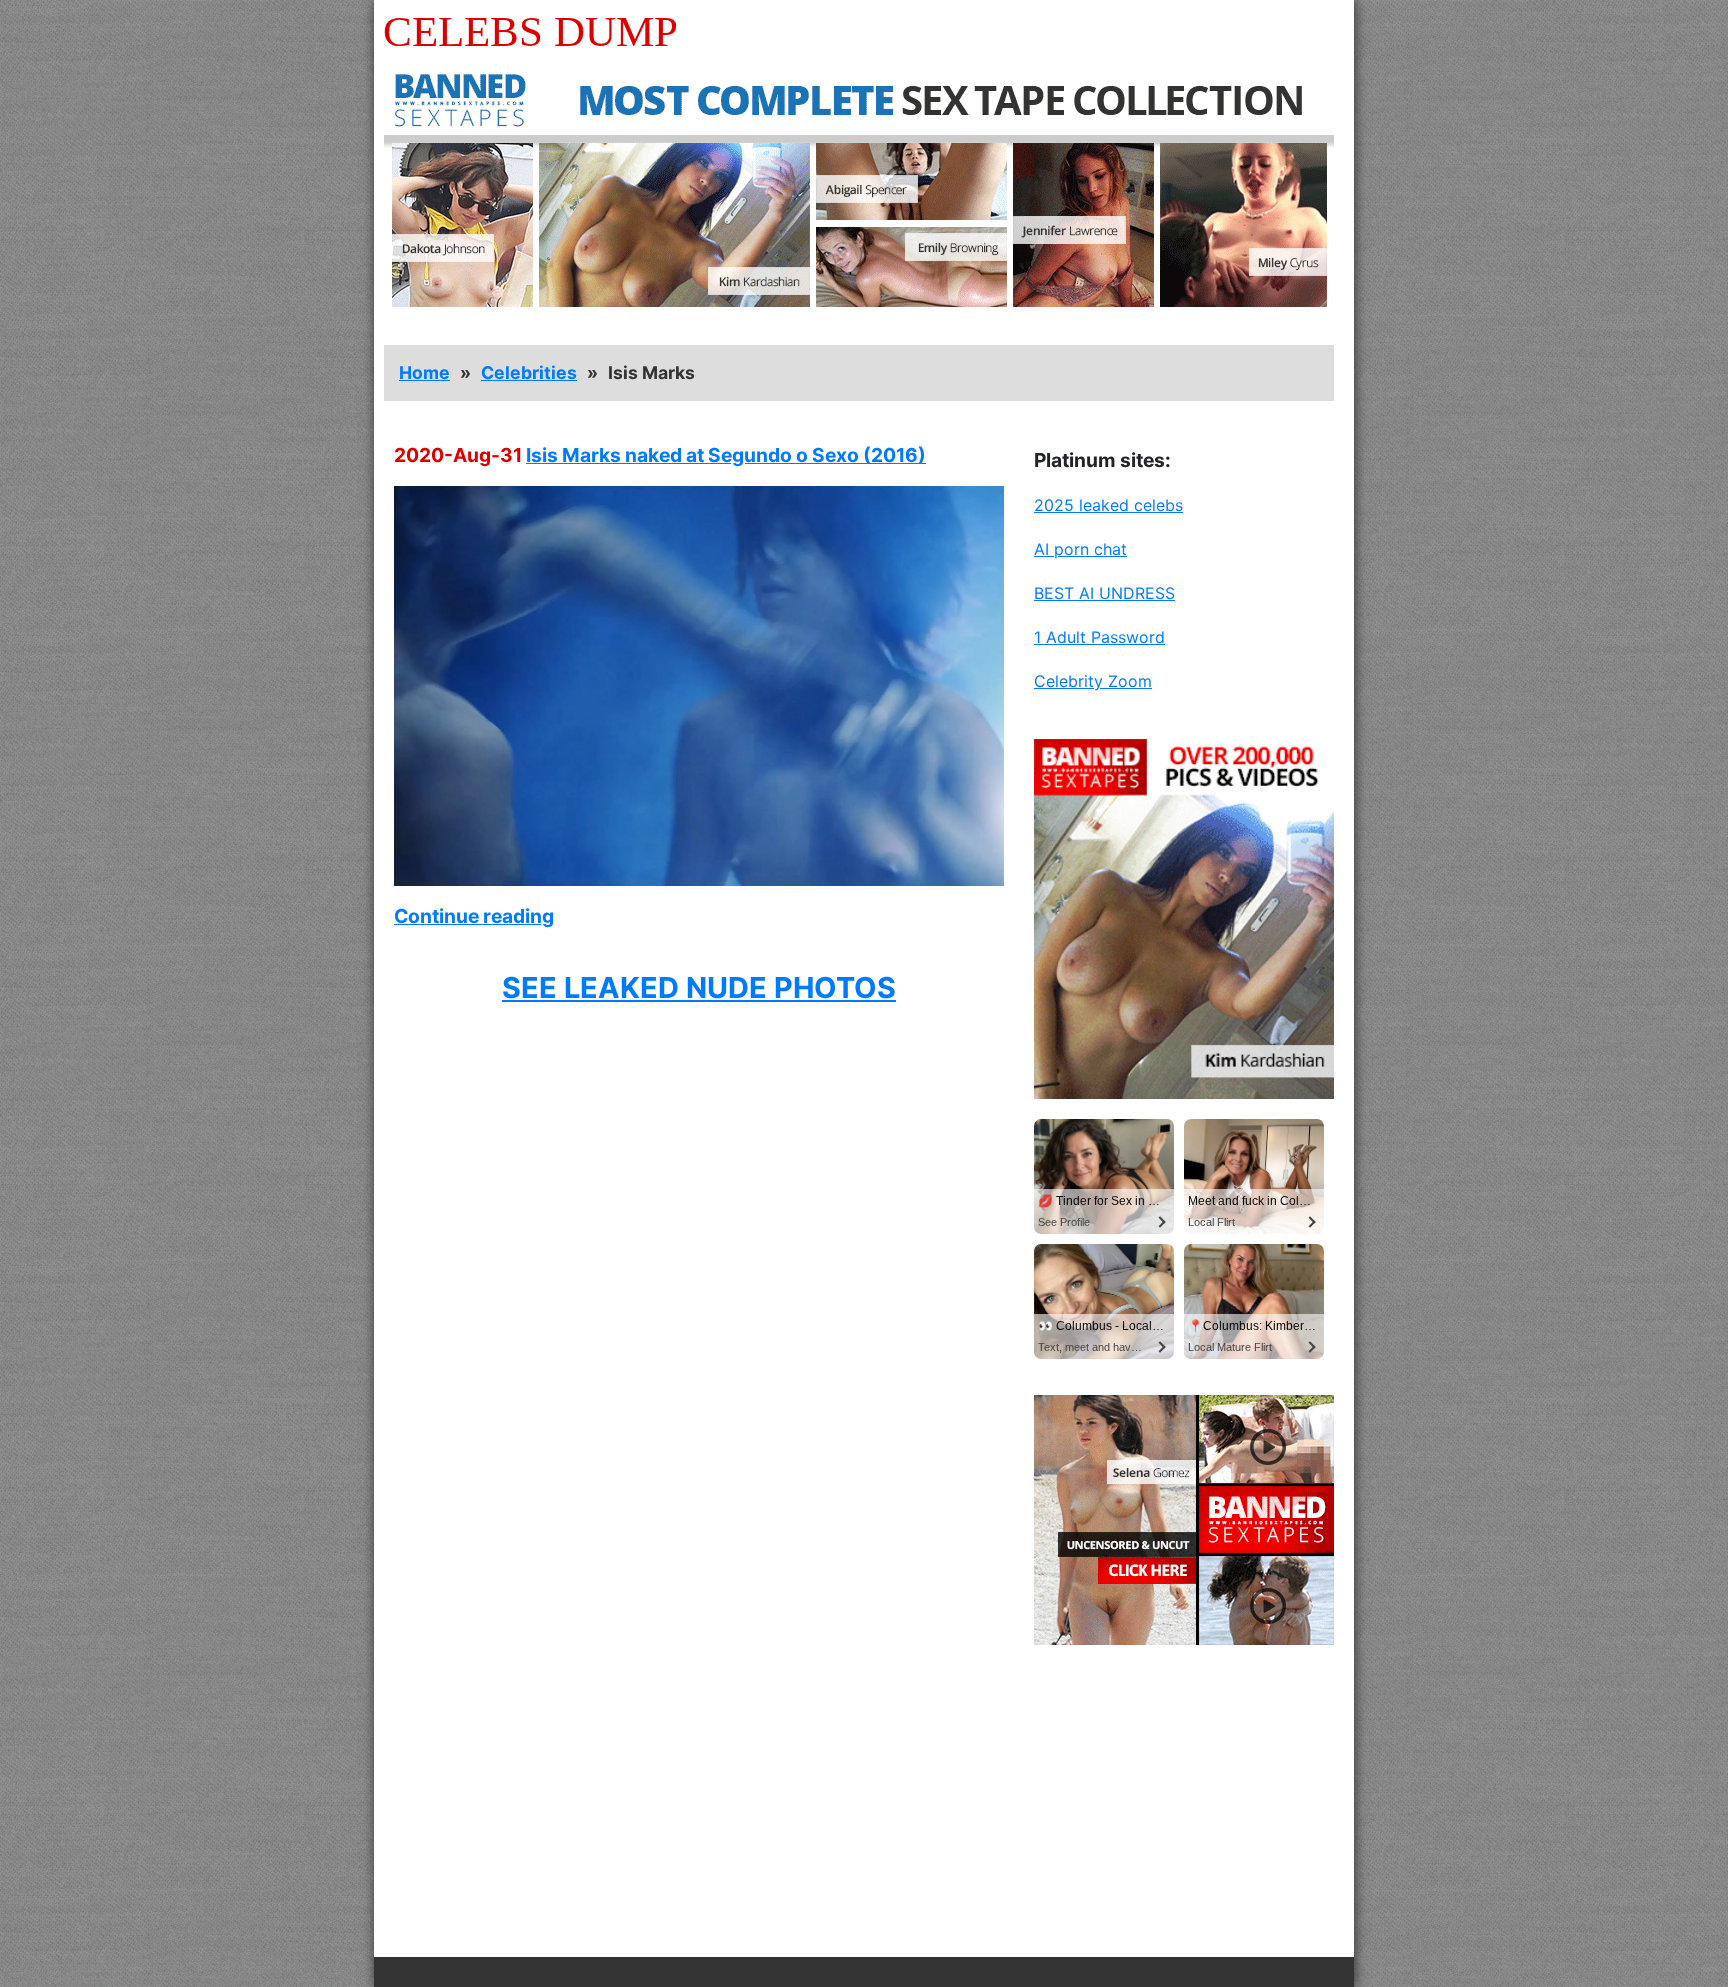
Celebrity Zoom (1093, 681)
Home (424, 372)
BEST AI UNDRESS (1104, 593)
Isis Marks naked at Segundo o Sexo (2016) (726, 455)
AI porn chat (1080, 549)
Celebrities (529, 372)
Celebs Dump (530, 31)
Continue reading (474, 916)
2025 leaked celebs (1108, 505)
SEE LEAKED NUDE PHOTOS (699, 987)
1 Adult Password (1099, 637)
